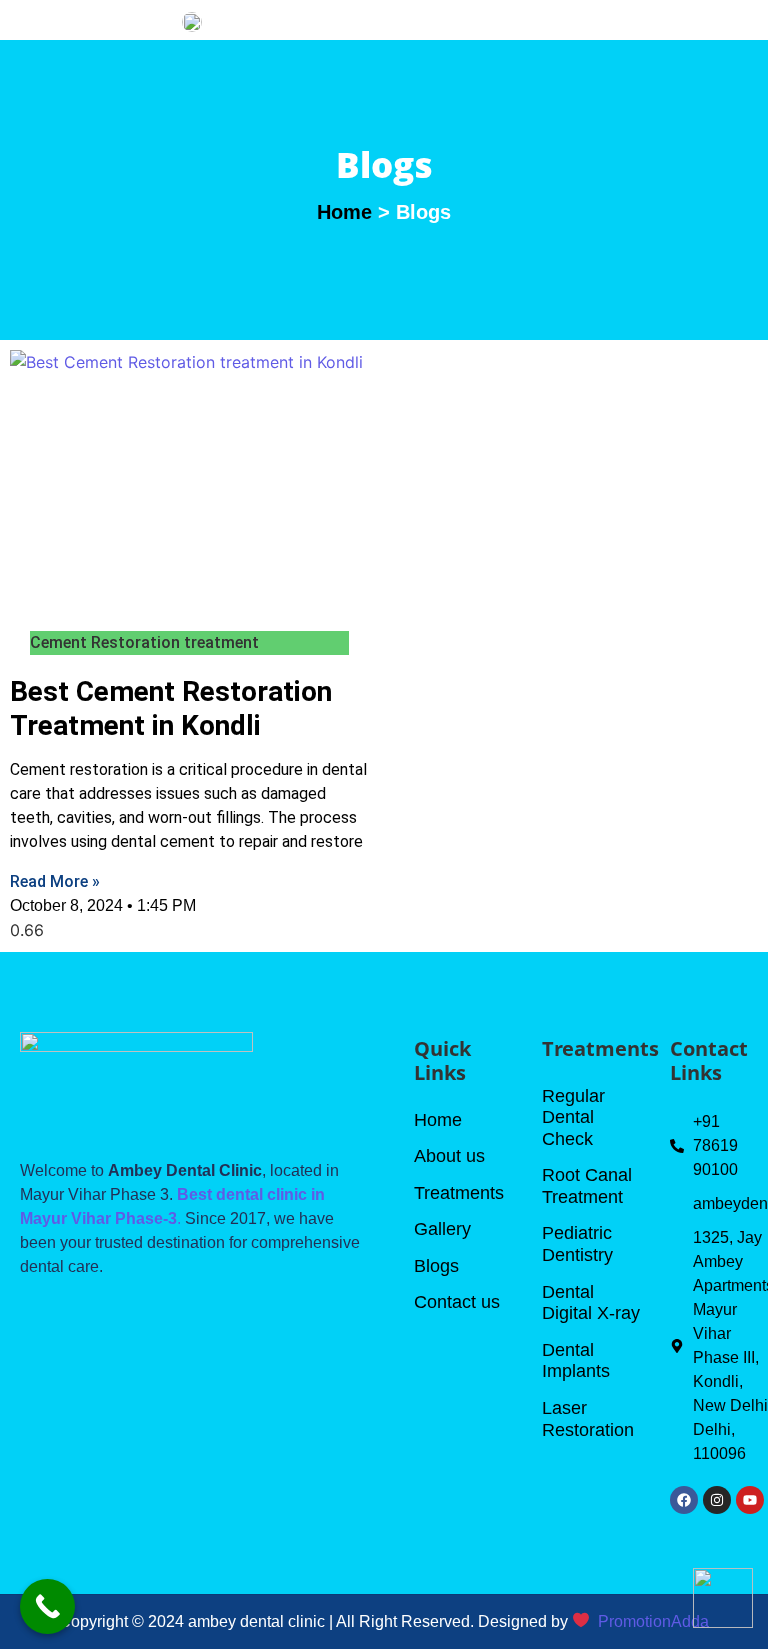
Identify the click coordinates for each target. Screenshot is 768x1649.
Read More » (55, 881)
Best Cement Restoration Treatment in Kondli (171, 708)
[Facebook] (684, 1500)
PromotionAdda (653, 1621)
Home (344, 212)
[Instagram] (717, 1500)
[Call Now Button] (47, 1606)
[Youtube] (750, 1500)
